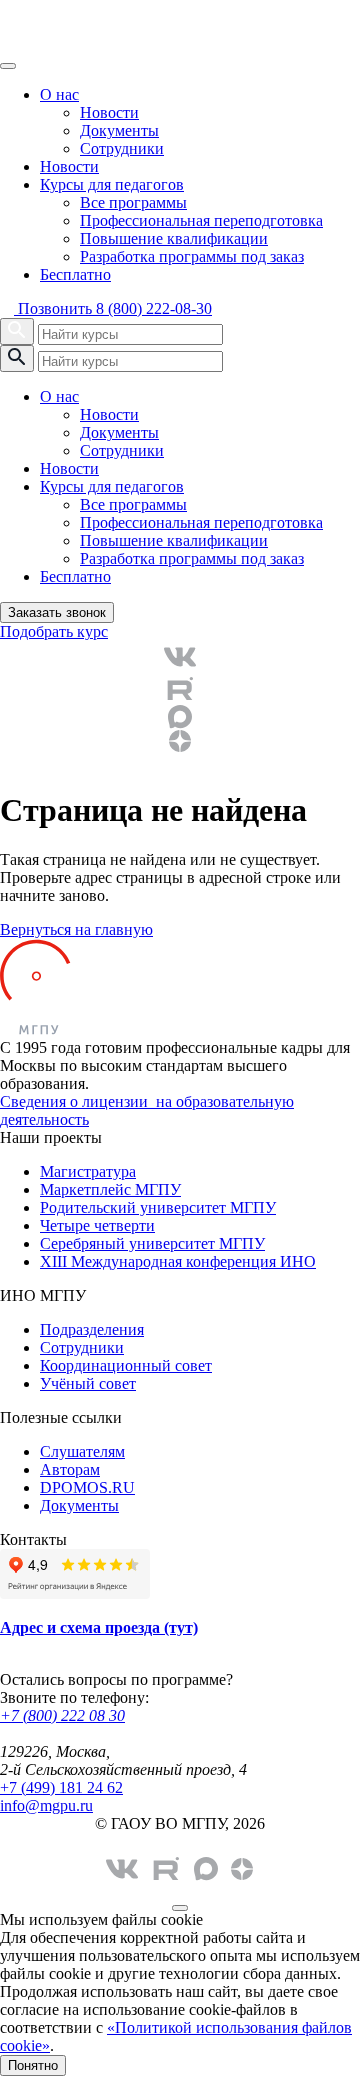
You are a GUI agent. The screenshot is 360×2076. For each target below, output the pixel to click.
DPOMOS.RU (87, 1487)
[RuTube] (180, 689)
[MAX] (180, 717)
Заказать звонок (57, 612)
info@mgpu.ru (46, 1805)
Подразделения (92, 1329)
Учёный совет (88, 1383)
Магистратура (88, 1171)
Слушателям (82, 1451)
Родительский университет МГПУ (158, 1207)
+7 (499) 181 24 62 (61, 1787)
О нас (59, 94)
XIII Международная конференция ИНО (178, 1261)
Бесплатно (75, 274)
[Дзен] (180, 741)
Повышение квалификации (174, 238)
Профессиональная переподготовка (201, 220)
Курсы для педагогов (112, 184)
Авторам (70, 1469)
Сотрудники (122, 148)
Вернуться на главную (76, 929)
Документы (119, 130)
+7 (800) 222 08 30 (62, 1715)
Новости (109, 112)
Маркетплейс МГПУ (110, 1189)
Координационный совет (126, 1365)
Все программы (133, 202)
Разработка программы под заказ (192, 256)
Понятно (33, 2065)
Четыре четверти (97, 1225)
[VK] (180, 657)
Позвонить (113, 308)
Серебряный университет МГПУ (152, 1243)
